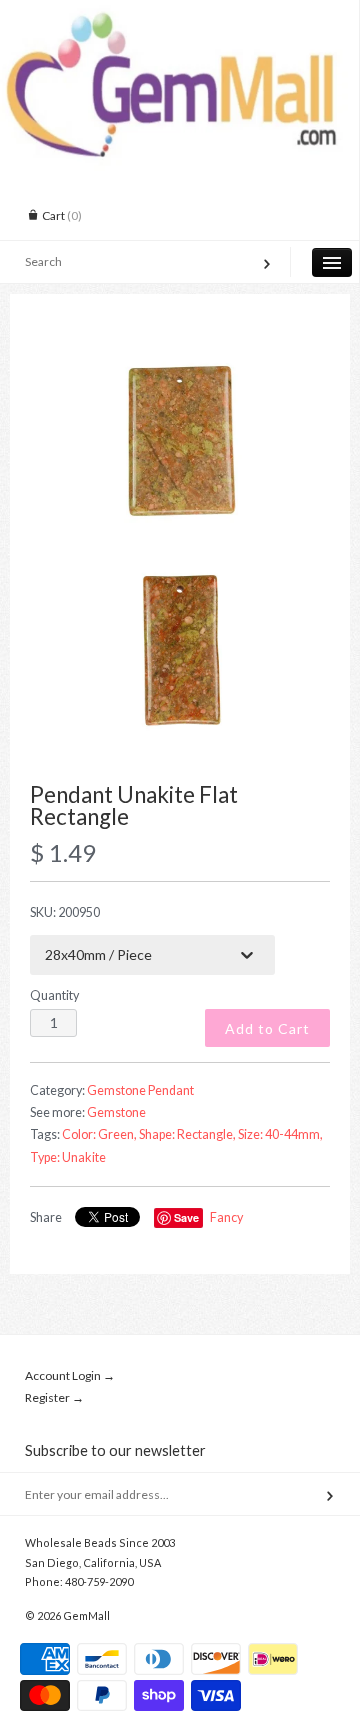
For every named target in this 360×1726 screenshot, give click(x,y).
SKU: (65, 912)
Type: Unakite (68, 1157)
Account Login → (70, 1375)
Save (186, 1217)
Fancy (226, 1217)
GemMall (86, 1615)
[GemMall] (179, 18)
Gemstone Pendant (140, 1090)
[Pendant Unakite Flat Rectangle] (180, 439)
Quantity (54, 995)
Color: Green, (99, 1134)
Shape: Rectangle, (187, 1134)
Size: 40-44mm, (280, 1134)
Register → (54, 1397)
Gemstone (116, 1112)
